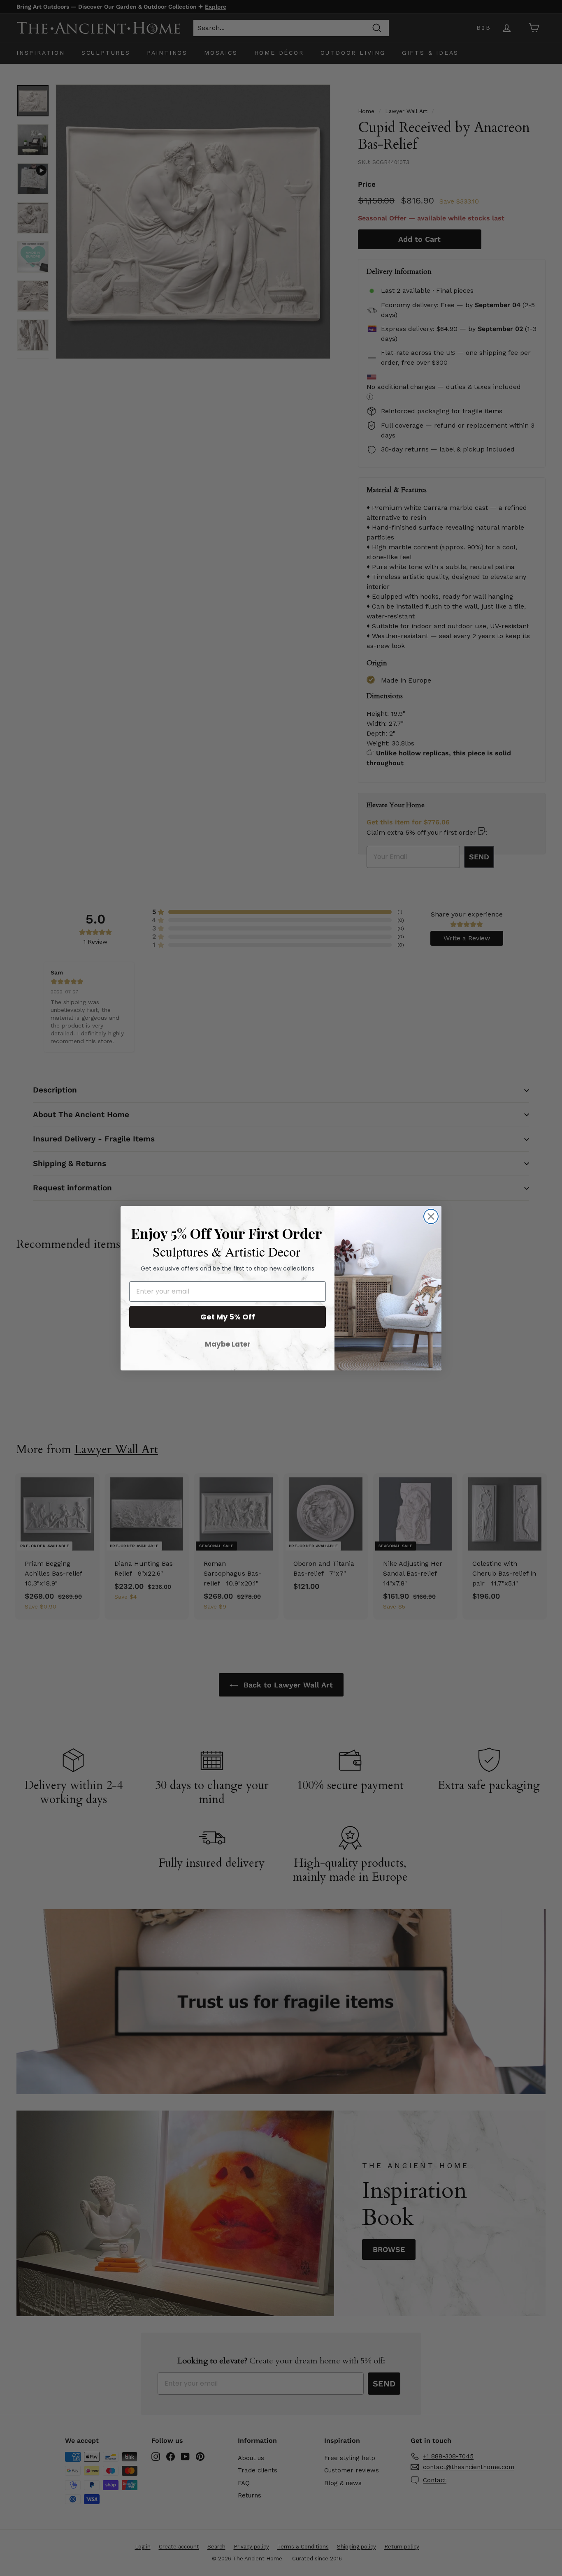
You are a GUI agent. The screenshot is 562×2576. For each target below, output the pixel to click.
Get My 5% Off (228, 1317)
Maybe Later (228, 1344)
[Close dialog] (431, 1216)
